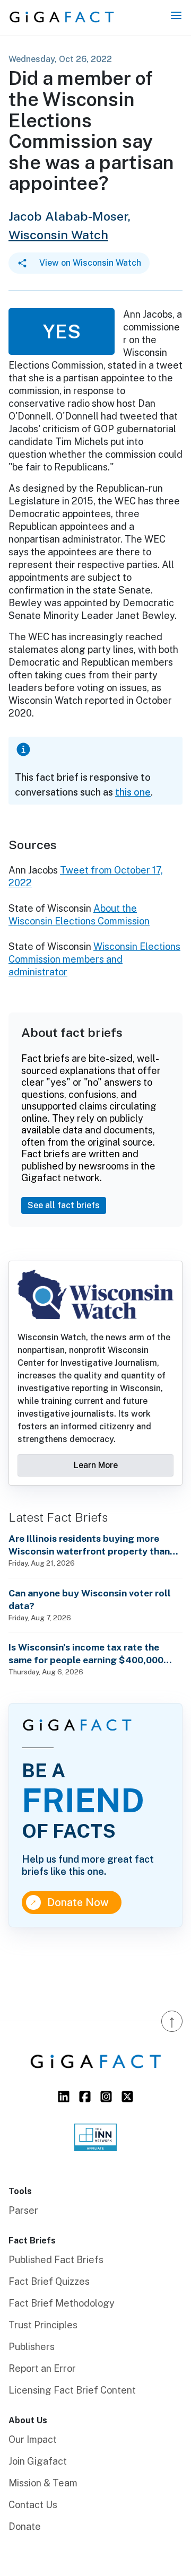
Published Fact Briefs (56, 2260)
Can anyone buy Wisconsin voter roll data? (90, 1599)
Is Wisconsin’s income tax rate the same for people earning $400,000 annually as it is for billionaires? (86, 1654)
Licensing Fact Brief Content (72, 2390)
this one (133, 792)
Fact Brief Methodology (62, 2303)
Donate (25, 2526)
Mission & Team (43, 2483)
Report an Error (42, 2368)
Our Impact (33, 2439)
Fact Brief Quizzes (49, 2281)
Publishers (32, 2347)
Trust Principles (43, 2325)
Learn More (96, 1465)
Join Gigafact (38, 2461)
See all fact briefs (64, 1205)
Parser (23, 2210)
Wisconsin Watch (58, 235)
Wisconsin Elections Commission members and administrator (94, 959)
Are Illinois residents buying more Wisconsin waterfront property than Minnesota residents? (89, 1545)
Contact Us (33, 2505)
